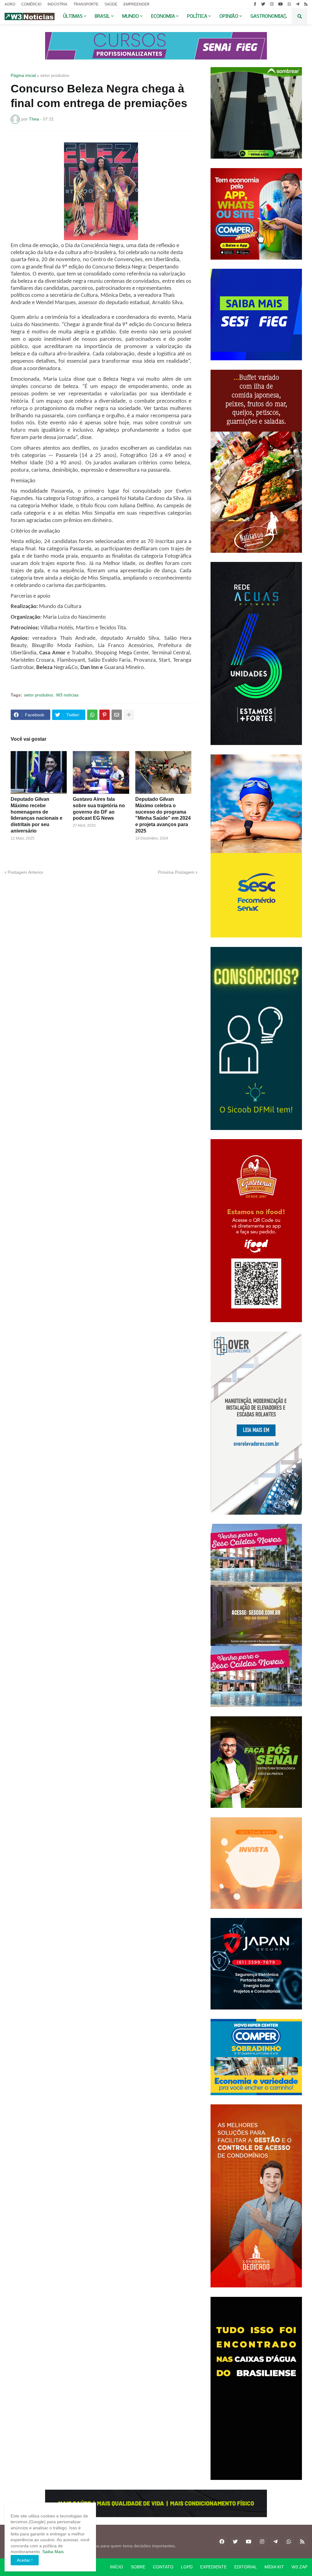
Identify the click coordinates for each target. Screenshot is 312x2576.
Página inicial (23, 75)
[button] (285, 16)
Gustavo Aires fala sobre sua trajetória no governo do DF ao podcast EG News (99, 809)
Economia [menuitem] (163, 16)
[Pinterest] (105, 715)
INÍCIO (117, 2567)
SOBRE (138, 2567)
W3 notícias (67, 695)
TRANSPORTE (86, 4)
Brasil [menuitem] (102, 16)
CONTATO (163, 2567)
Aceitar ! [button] (25, 2560)
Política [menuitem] (197, 16)
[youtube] (280, 4)
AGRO (10, 4)
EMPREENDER (136, 4)
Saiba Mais (52, 2552)
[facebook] (222, 2542)
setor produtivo (55, 75)
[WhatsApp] (92, 715)
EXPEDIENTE (213, 2567)
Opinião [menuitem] (229, 16)
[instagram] (272, 4)
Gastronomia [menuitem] (267, 16)
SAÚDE (111, 4)
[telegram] (298, 4)
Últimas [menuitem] (73, 16)
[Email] (117, 715)
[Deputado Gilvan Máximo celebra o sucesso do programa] (163, 772)
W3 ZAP (300, 2567)
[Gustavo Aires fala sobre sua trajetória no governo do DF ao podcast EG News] (101, 772)
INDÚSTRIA (57, 4)
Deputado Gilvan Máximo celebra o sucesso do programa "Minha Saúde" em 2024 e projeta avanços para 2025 (163, 815)
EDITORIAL (246, 2567)
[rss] (306, 4)
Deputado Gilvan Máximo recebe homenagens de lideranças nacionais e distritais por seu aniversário (37, 815)
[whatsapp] (289, 4)
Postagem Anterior (25, 872)
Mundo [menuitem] (131, 16)
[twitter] (263, 4)
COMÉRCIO (31, 4)
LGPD (187, 2567)
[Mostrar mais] (129, 715)
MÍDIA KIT (274, 2567)
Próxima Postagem (176, 872)
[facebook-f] (255, 4)
